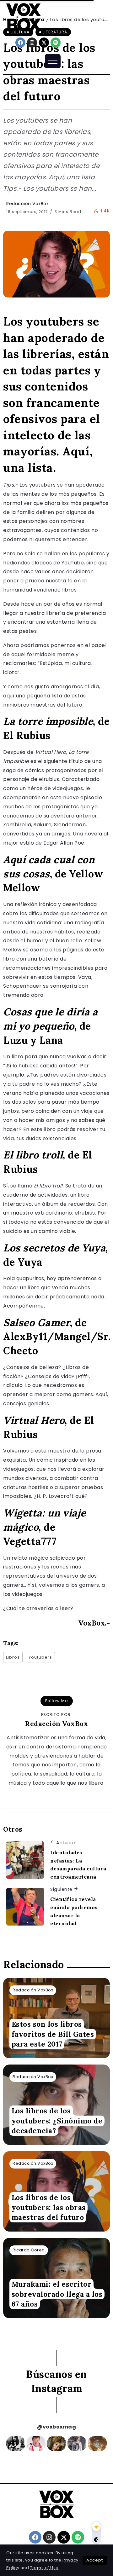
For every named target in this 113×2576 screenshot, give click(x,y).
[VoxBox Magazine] (24, 17)
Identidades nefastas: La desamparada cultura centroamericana (78, 1865)
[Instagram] (32, 43)
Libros (13, 1657)
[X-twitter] (44, 43)
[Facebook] (20, 43)
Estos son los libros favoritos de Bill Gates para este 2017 (53, 2034)
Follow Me (57, 1701)
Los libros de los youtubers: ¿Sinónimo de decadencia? (57, 2121)
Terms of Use (44, 2568)
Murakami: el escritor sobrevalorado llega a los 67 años (57, 2294)
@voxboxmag (56, 2427)
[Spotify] (56, 43)
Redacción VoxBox (27, 204)
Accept (95, 2560)
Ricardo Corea (29, 2250)
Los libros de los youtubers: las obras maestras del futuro (49, 2207)
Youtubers (40, 1657)
